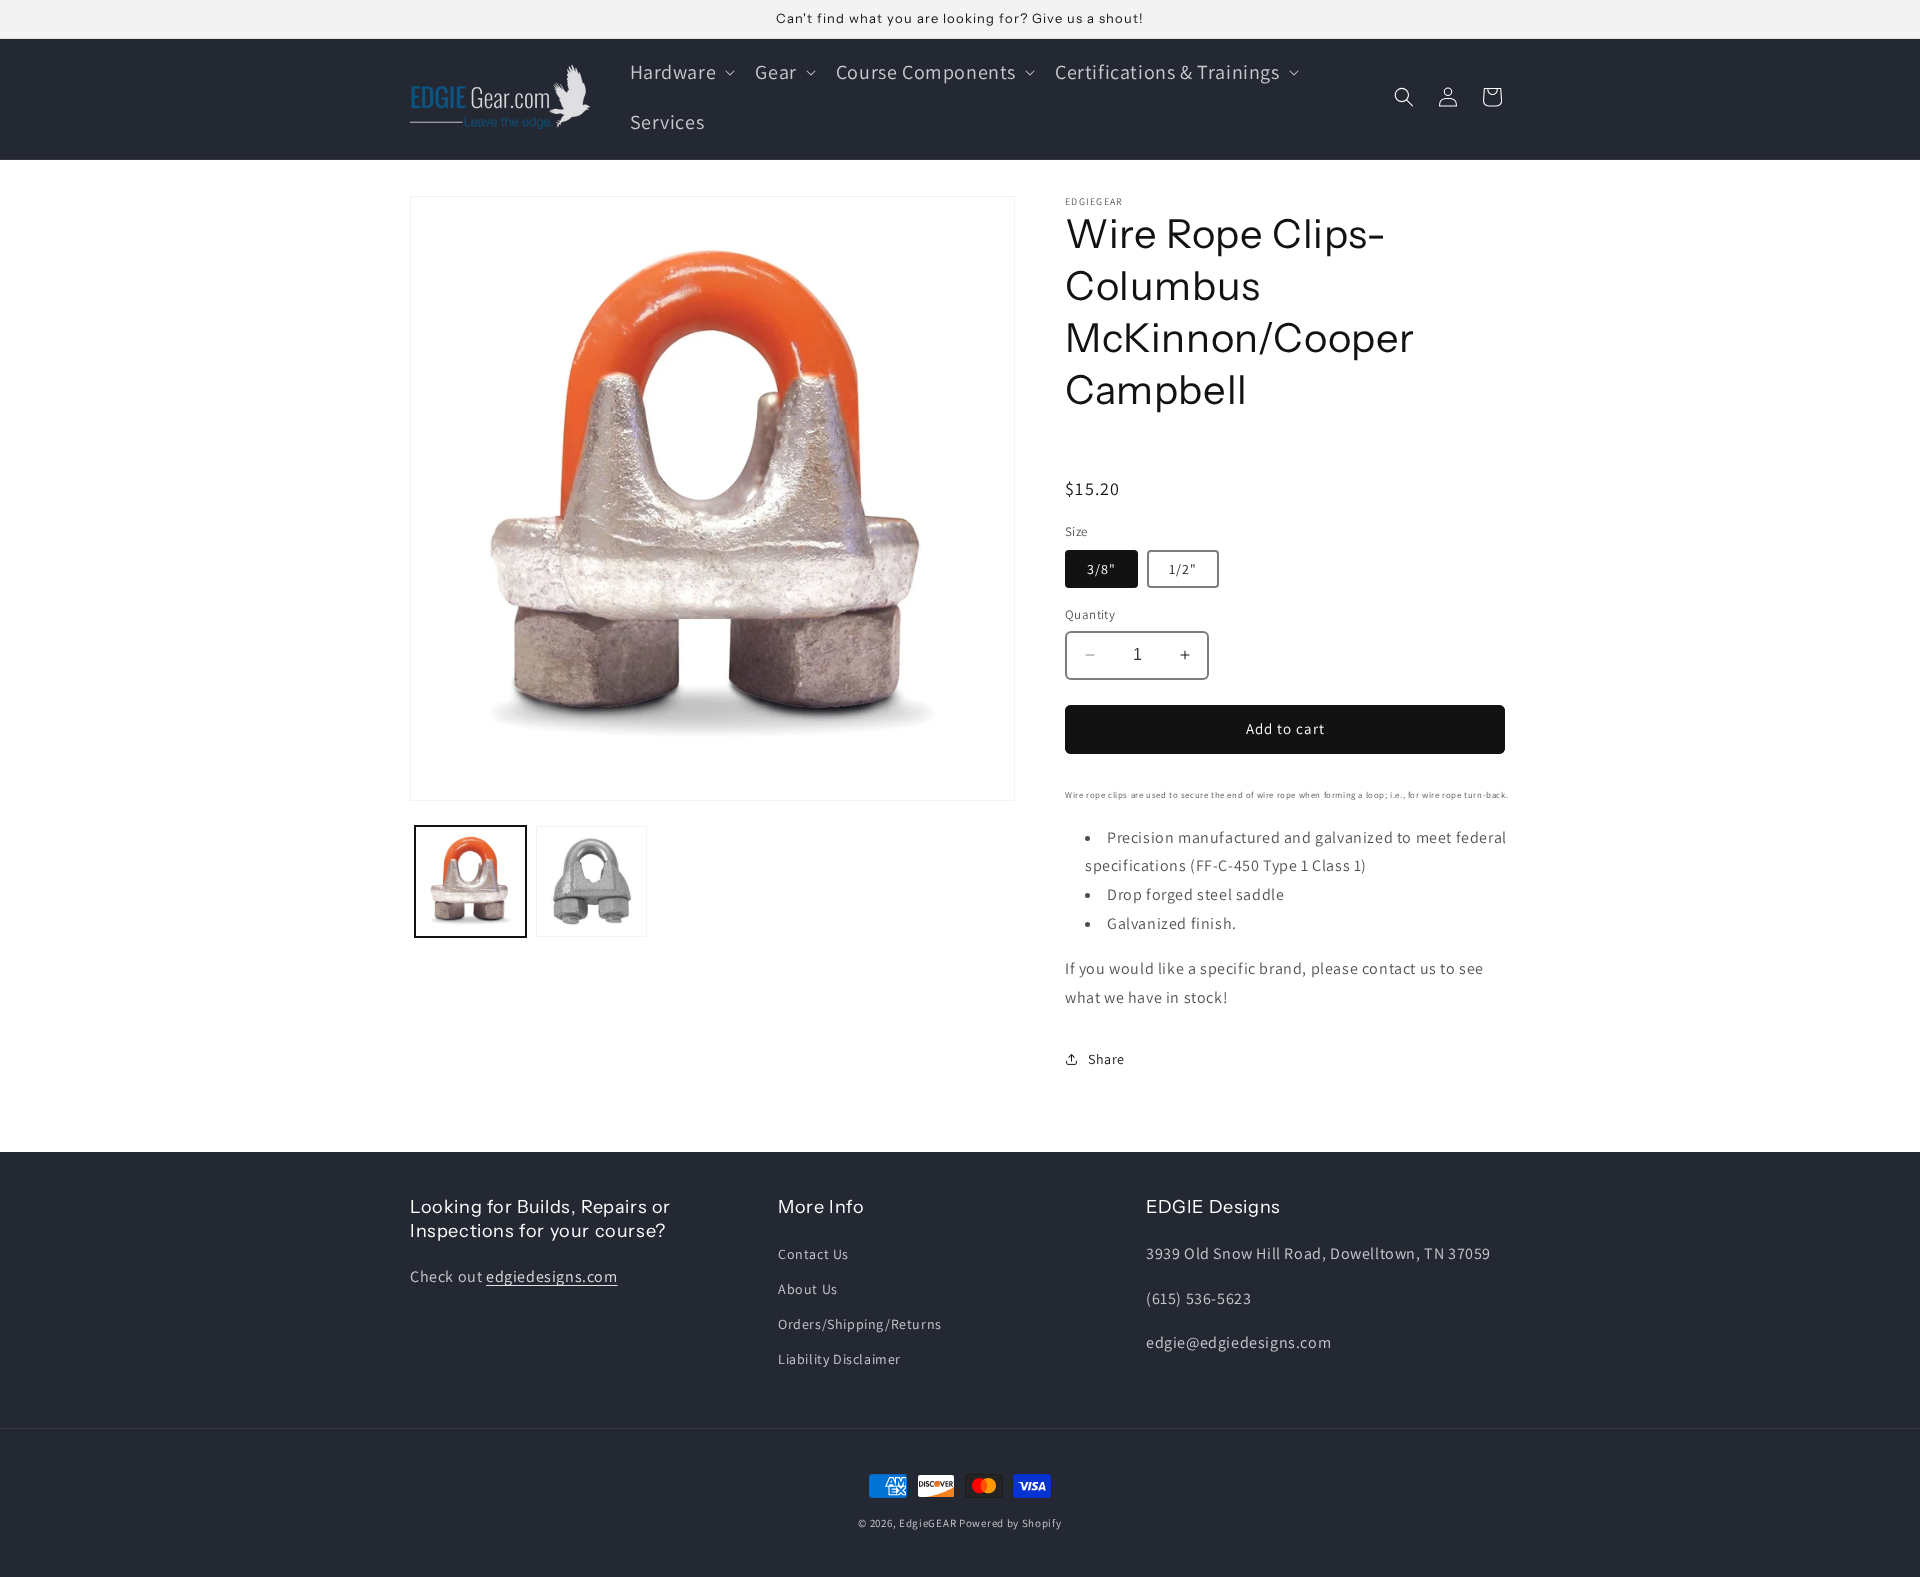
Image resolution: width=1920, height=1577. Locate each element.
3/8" (1101, 569)
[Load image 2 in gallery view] (591, 881)
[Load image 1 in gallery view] (470, 881)
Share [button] (1106, 1059)
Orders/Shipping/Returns (860, 1324)
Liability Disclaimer (839, 1359)
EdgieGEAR (927, 1523)
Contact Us (813, 1254)
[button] (681, 72)
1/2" (1183, 569)
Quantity (1090, 614)
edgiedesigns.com (552, 1276)
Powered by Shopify (1010, 1523)
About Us (808, 1289)
